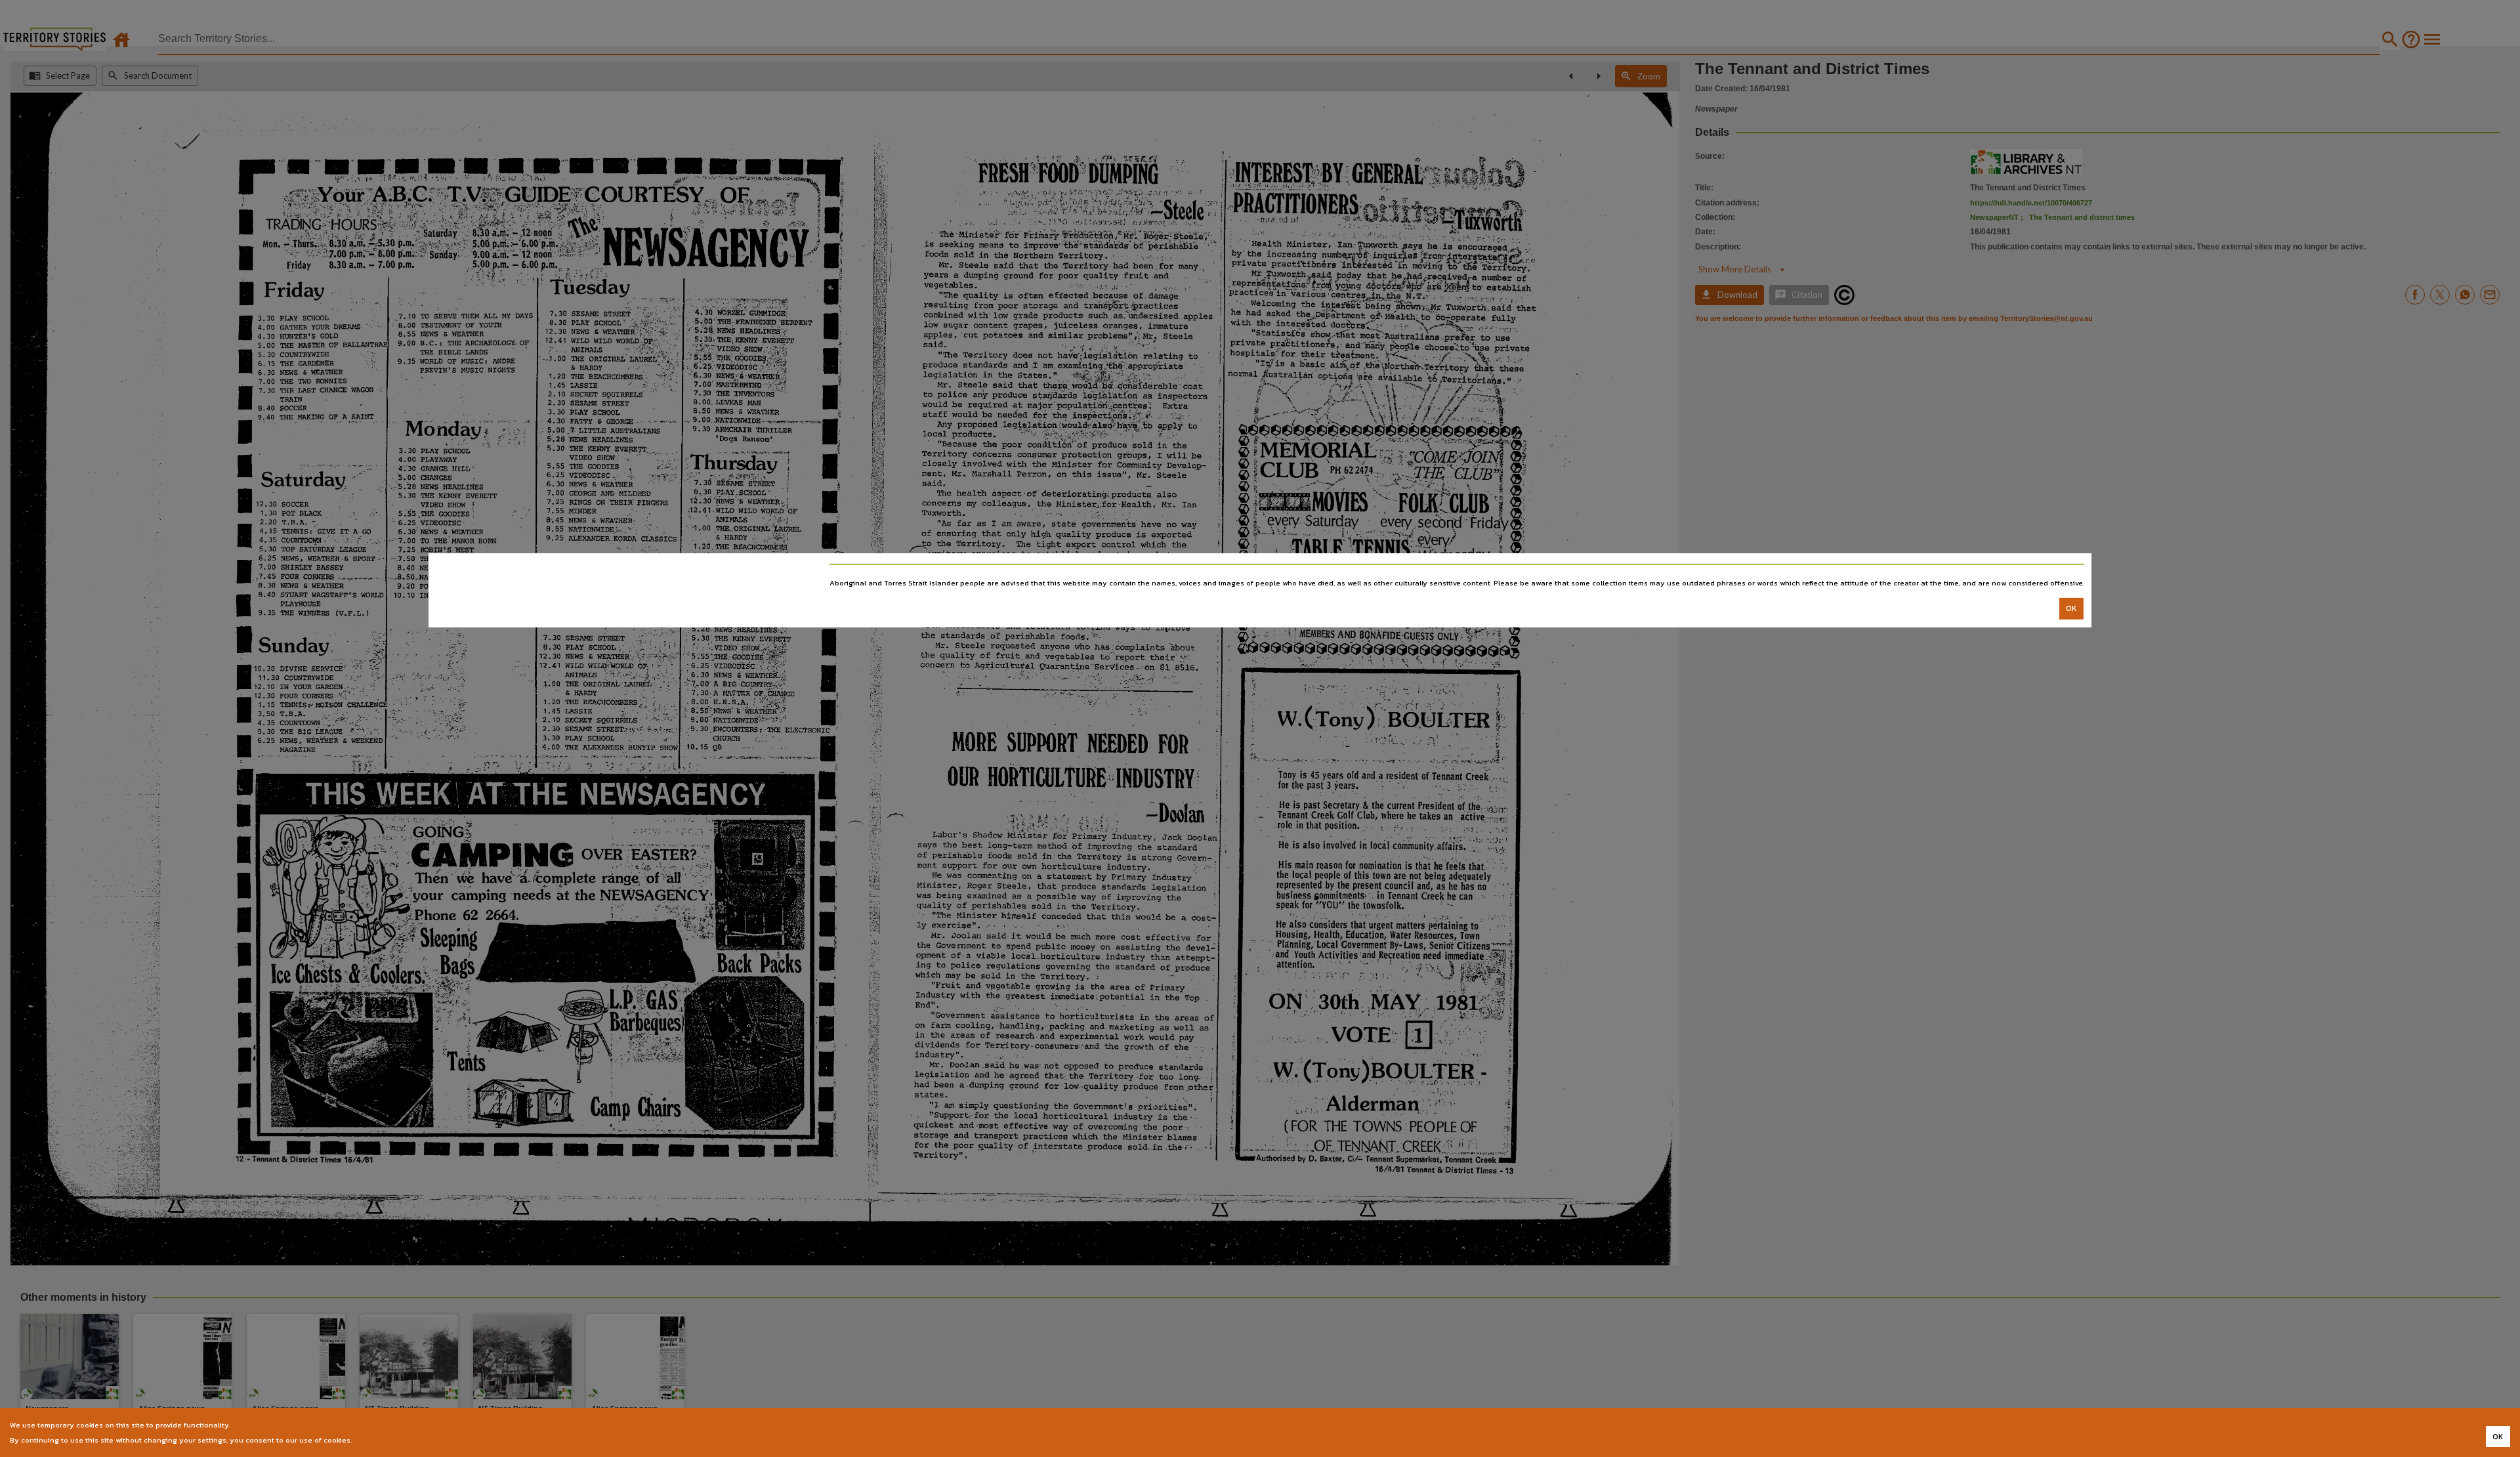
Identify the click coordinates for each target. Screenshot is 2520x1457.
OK (2071, 608)
